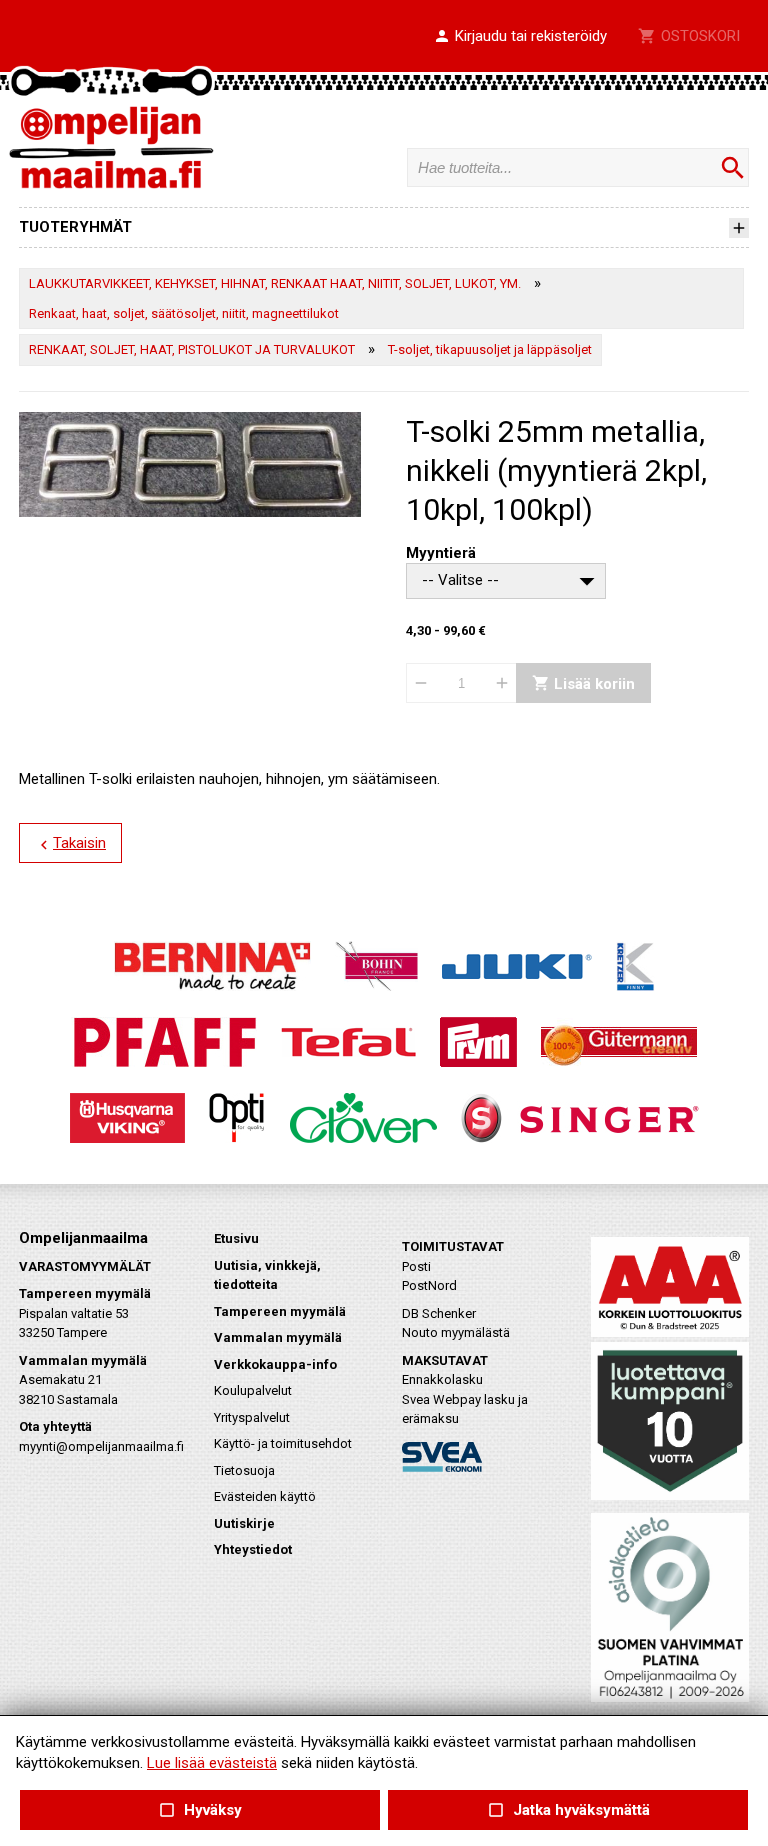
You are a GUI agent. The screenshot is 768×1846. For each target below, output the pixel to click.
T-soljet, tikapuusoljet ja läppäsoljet (490, 349)
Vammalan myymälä (278, 1337)
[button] (520, 37)
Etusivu (236, 1238)
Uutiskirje (244, 1523)
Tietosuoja (244, 1470)
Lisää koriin (583, 683)
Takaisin (70, 844)
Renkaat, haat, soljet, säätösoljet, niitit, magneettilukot (184, 313)
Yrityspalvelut (252, 1417)
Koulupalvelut (253, 1390)
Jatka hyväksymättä (567, 1810)
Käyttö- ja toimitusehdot (283, 1443)
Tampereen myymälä (280, 1311)
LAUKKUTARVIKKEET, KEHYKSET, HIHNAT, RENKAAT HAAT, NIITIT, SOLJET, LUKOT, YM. (275, 283)
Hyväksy (200, 1810)
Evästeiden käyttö (265, 1496)
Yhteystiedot (253, 1549)
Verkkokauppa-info (275, 1364)
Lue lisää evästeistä (212, 1763)
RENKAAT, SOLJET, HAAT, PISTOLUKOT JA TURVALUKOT (192, 349)
